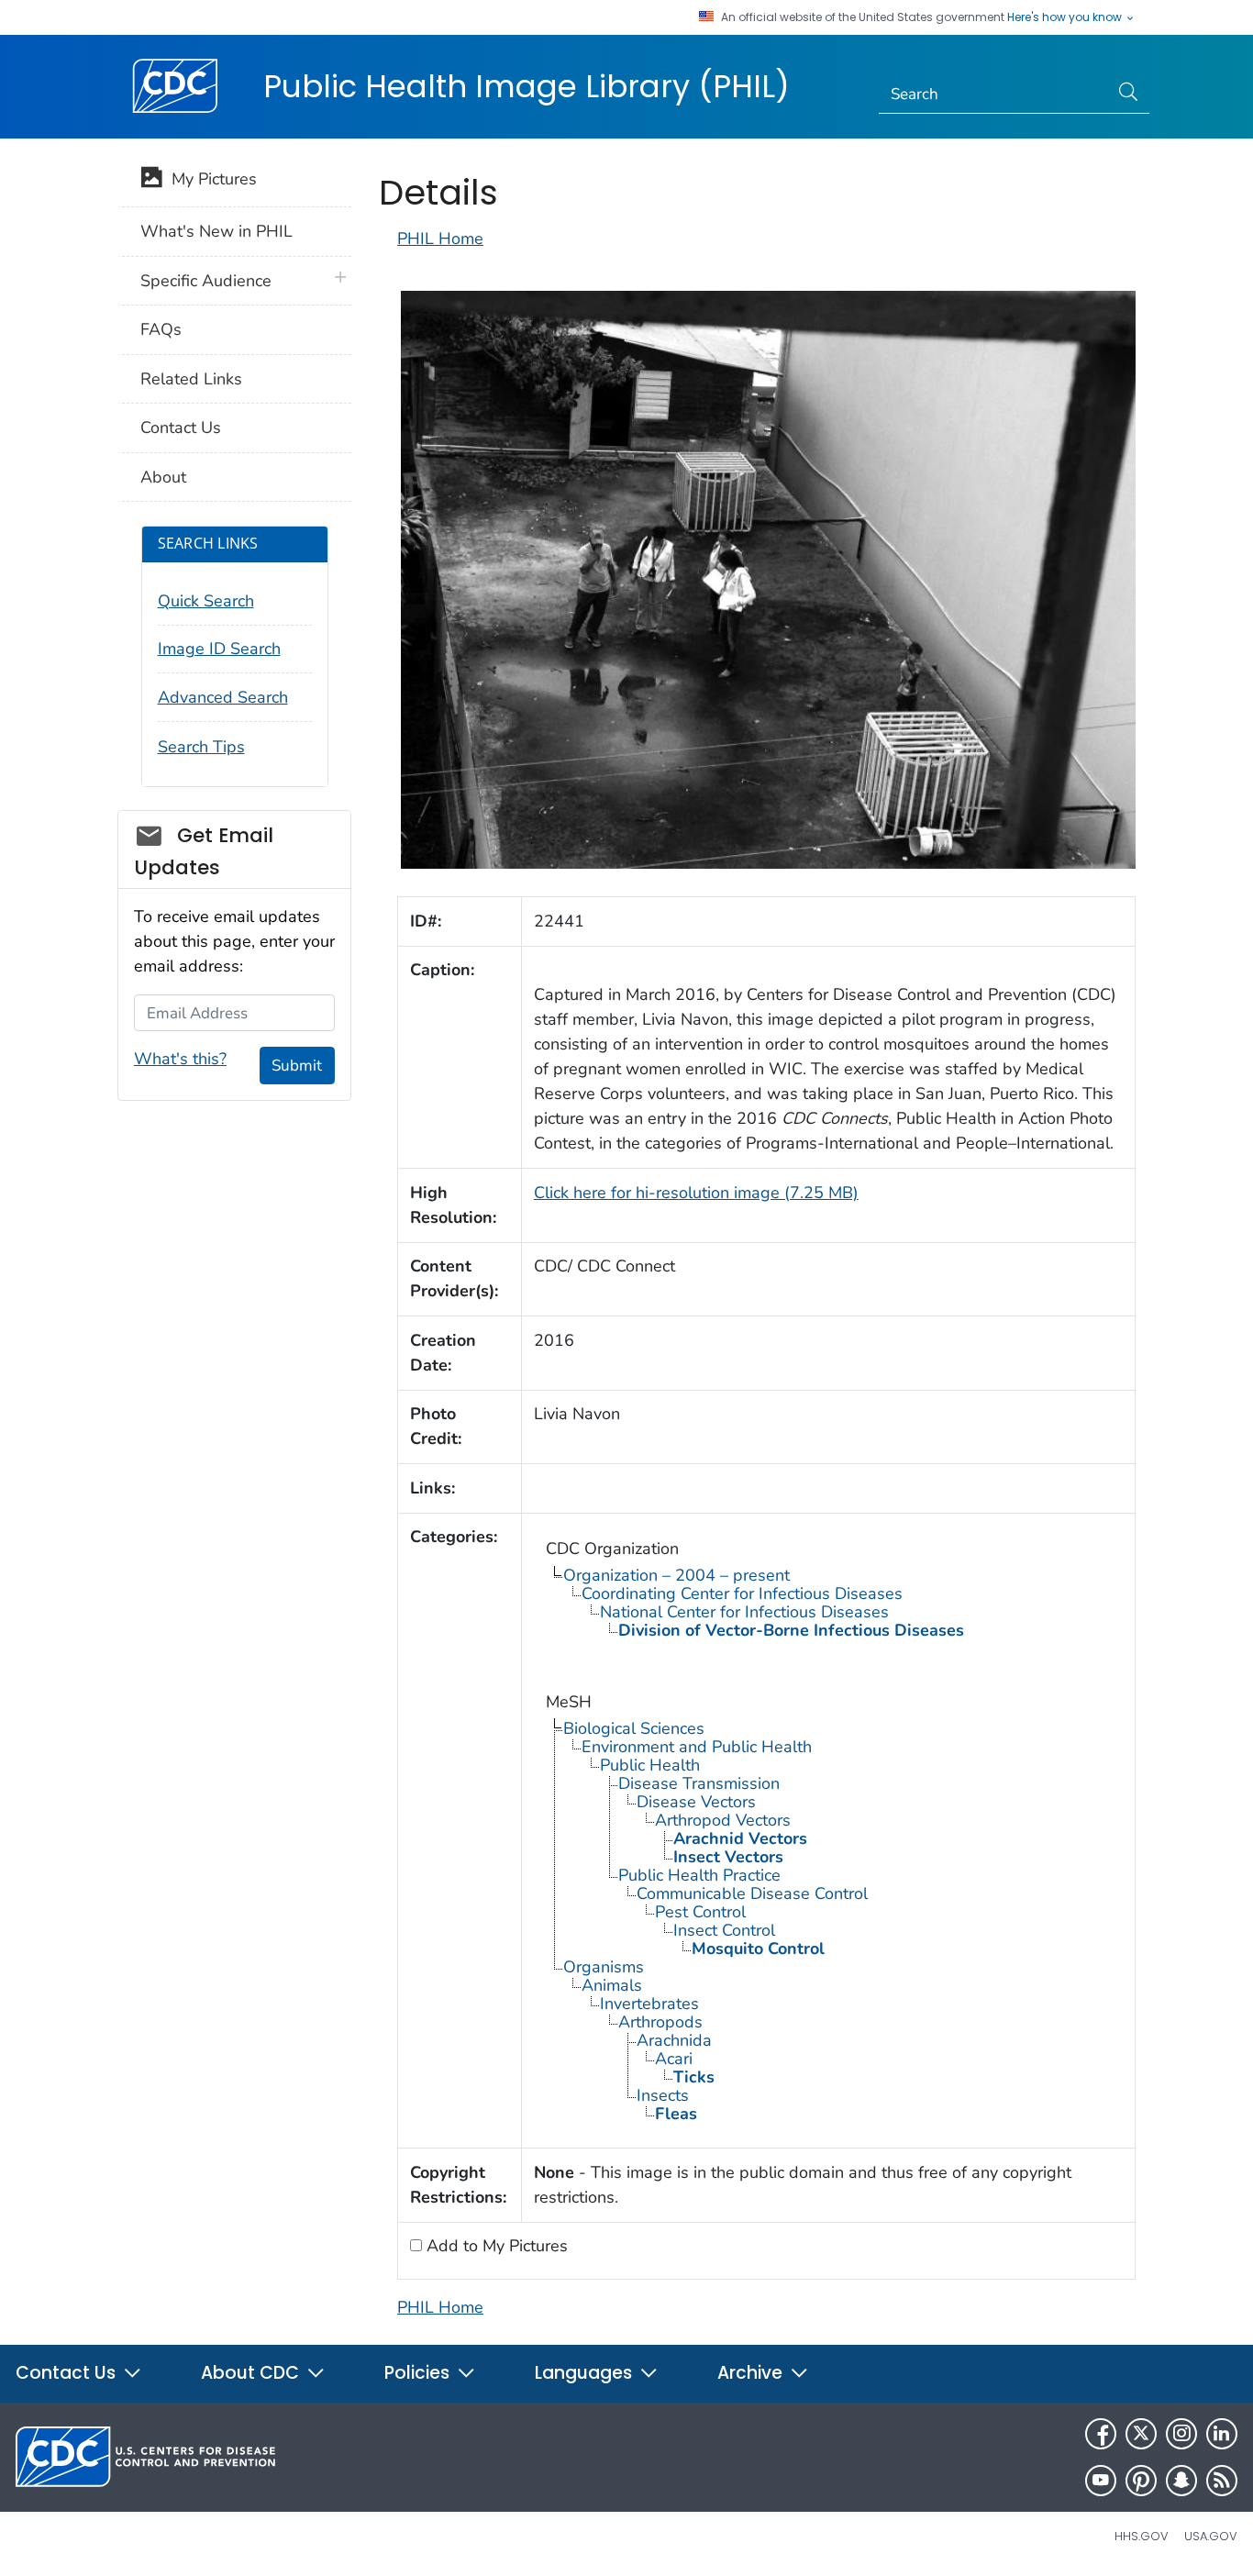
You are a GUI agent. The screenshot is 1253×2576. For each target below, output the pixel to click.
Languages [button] (586, 2373)
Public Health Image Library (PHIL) (527, 86)
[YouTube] (1101, 2481)
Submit (297, 1066)
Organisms (604, 1967)
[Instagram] (1181, 2434)
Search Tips (201, 747)
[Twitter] (1141, 2434)
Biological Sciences (634, 1728)
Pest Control (700, 1912)
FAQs (161, 329)
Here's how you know (1066, 17)
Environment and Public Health (697, 1747)
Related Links (191, 379)
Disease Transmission (699, 1783)
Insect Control (724, 1930)
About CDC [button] (252, 2373)
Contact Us (181, 427)
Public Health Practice (699, 1875)
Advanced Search (223, 697)
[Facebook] (1101, 2434)
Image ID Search (219, 649)
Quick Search (206, 601)
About (163, 477)
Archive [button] (752, 2373)
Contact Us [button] (68, 2373)
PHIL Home (440, 239)
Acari (674, 2059)
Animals (612, 1985)
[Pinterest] (1141, 2481)
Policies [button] (419, 2373)
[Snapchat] (1181, 2481)
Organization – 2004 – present (676, 1575)
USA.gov (1211, 2536)
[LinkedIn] (1222, 2434)
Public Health (650, 1765)
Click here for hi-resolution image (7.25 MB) (696, 1193)
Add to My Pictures (495, 2246)
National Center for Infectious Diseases (744, 1612)
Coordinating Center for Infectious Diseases (742, 1593)
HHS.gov (1142, 2536)
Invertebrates (649, 2004)
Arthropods (660, 2022)
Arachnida (674, 2040)
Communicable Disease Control (752, 1893)
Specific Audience (206, 281)
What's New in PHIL (216, 231)
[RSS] (1222, 2481)
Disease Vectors (696, 1802)
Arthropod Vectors (723, 1820)
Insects (663, 2095)
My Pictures (210, 179)
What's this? (180, 1059)
